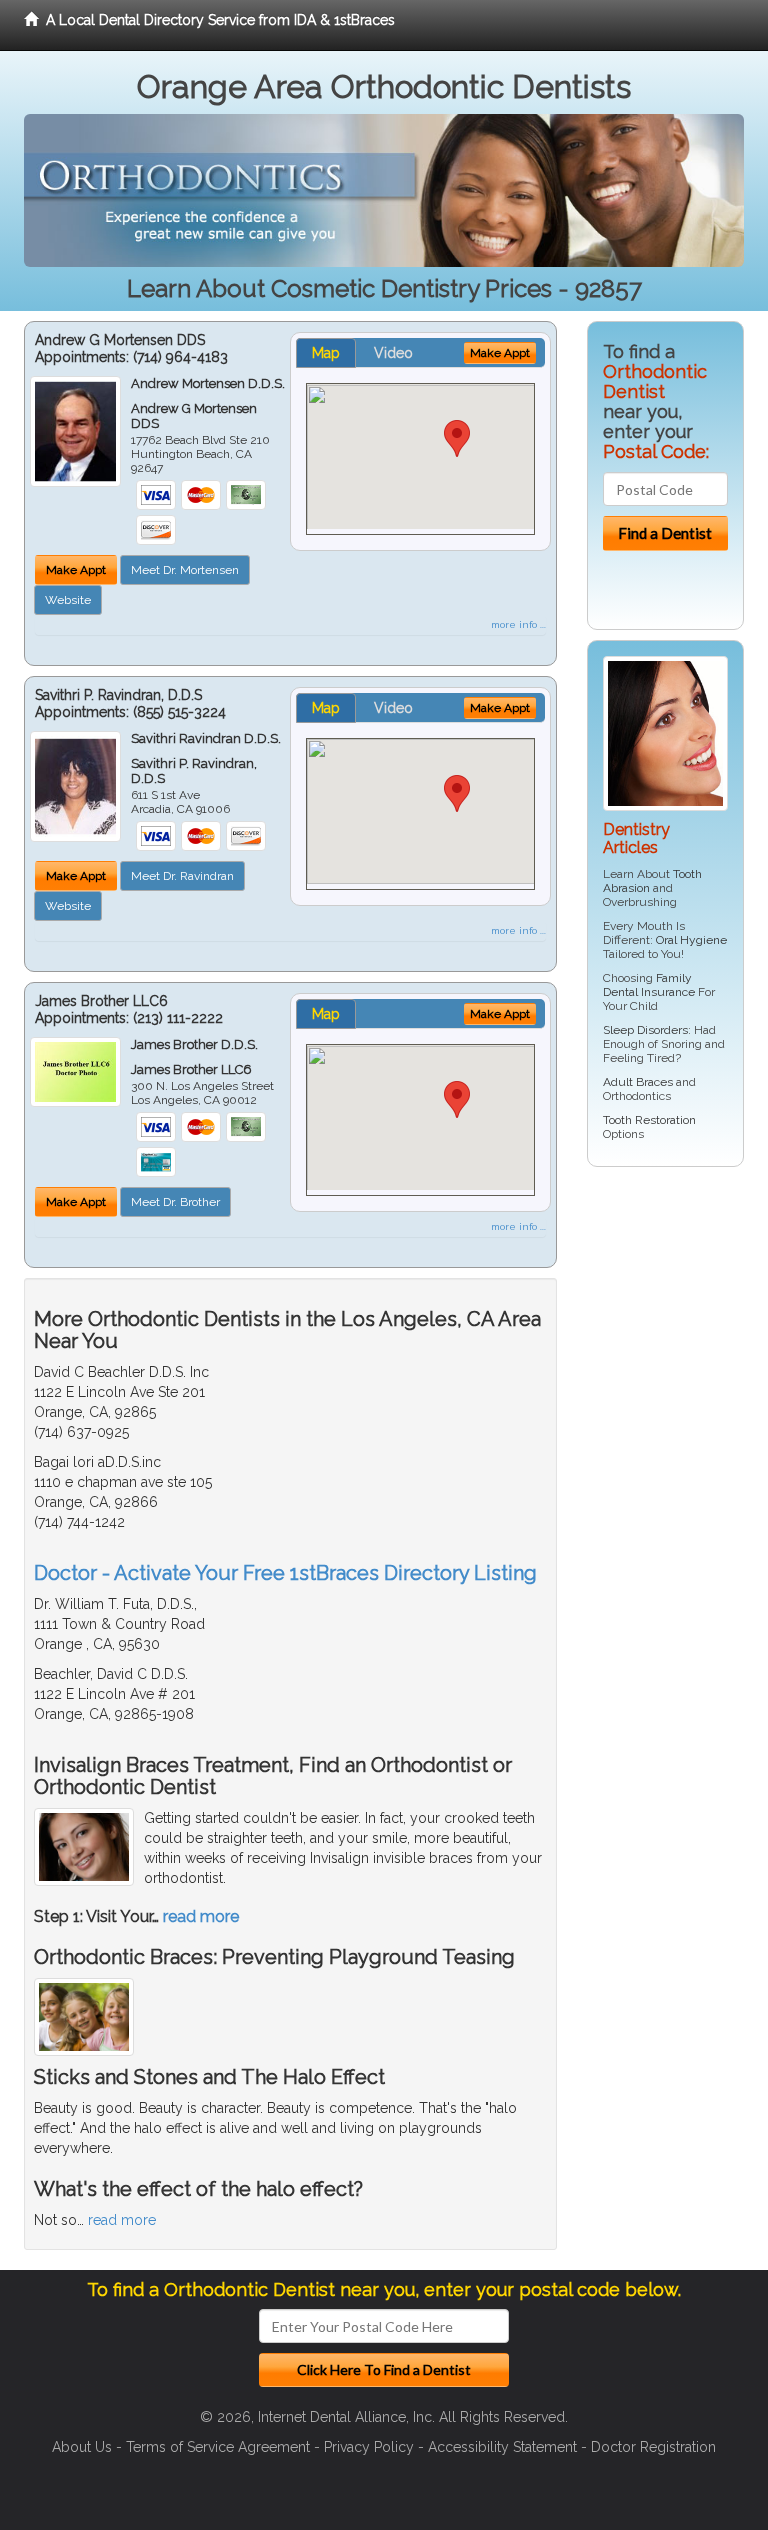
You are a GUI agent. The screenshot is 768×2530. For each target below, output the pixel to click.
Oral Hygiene (691, 940)
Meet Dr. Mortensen (185, 570)
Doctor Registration (653, 2447)
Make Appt (76, 570)
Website (68, 600)
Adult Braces (638, 1082)
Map (326, 353)
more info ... (518, 624)
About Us (82, 2447)
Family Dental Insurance (649, 985)
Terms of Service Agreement (218, 2447)
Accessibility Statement (502, 2447)
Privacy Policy (369, 2447)
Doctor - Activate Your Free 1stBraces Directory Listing (285, 1573)
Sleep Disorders (645, 1030)
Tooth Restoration (649, 1120)
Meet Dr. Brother (175, 1202)
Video (393, 353)
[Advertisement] (677, 1487)
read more (201, 1916)
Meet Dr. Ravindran (182, 876)
